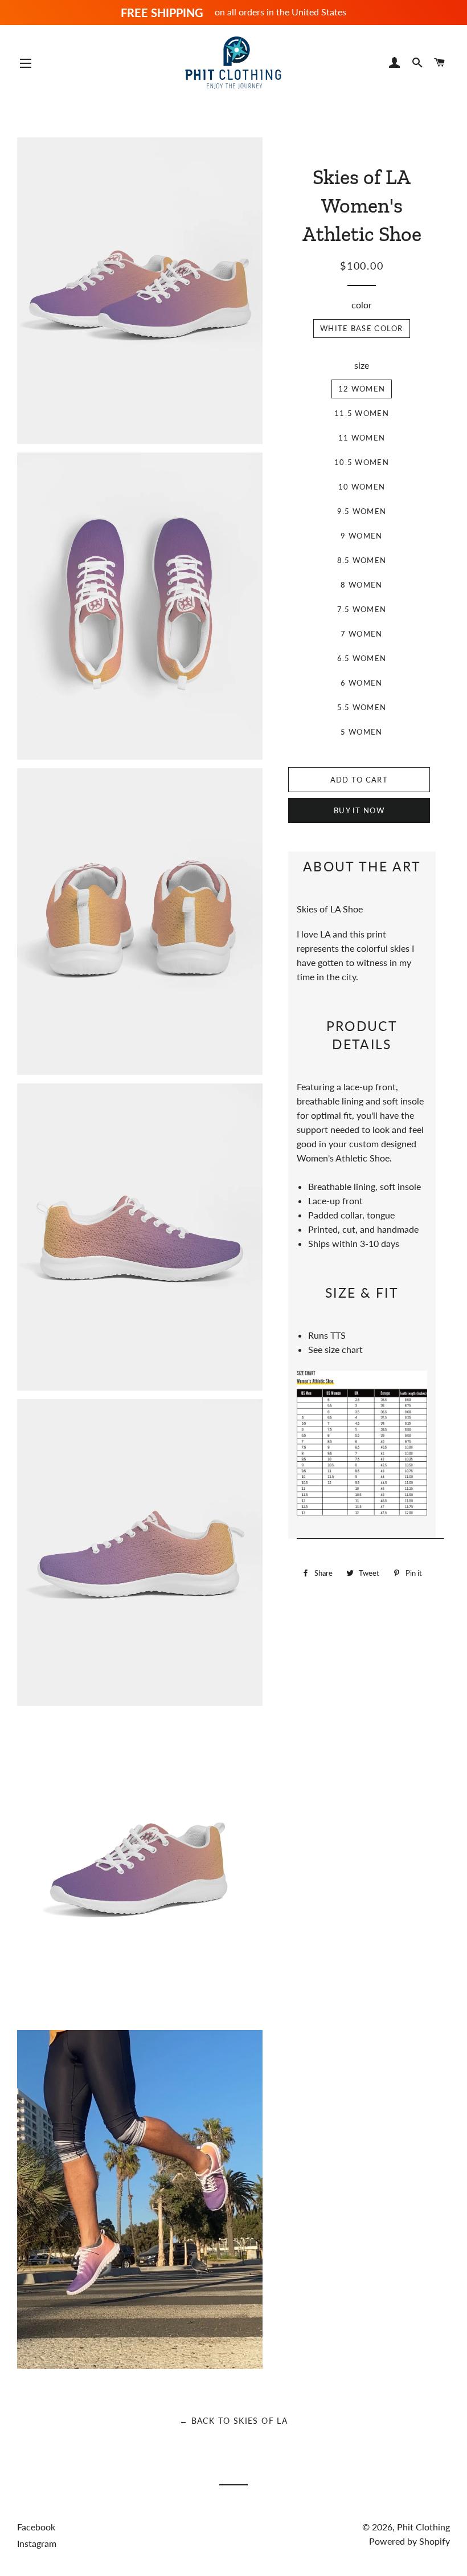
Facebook (36, 2527)
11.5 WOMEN (362, 413)
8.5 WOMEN (362, 560)
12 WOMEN (362, 389)
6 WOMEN (361, 683)
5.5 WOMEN (362, 707)
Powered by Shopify (409, 2541)
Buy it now (359, 810)
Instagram (37, 2543)
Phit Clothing (423, 2527)
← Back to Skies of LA (233, 2421)
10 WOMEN (362, 487)
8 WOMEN (361, 585)
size (362, 365)
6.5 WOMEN (362, 658)
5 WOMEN (361, 732)
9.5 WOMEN (362, 511)
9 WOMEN (361, 536)
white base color (362, 328)
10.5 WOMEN (362, 462)
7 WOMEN (361, 634)
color (362, 305)
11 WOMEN (362, 438)
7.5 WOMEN (362, 609)
